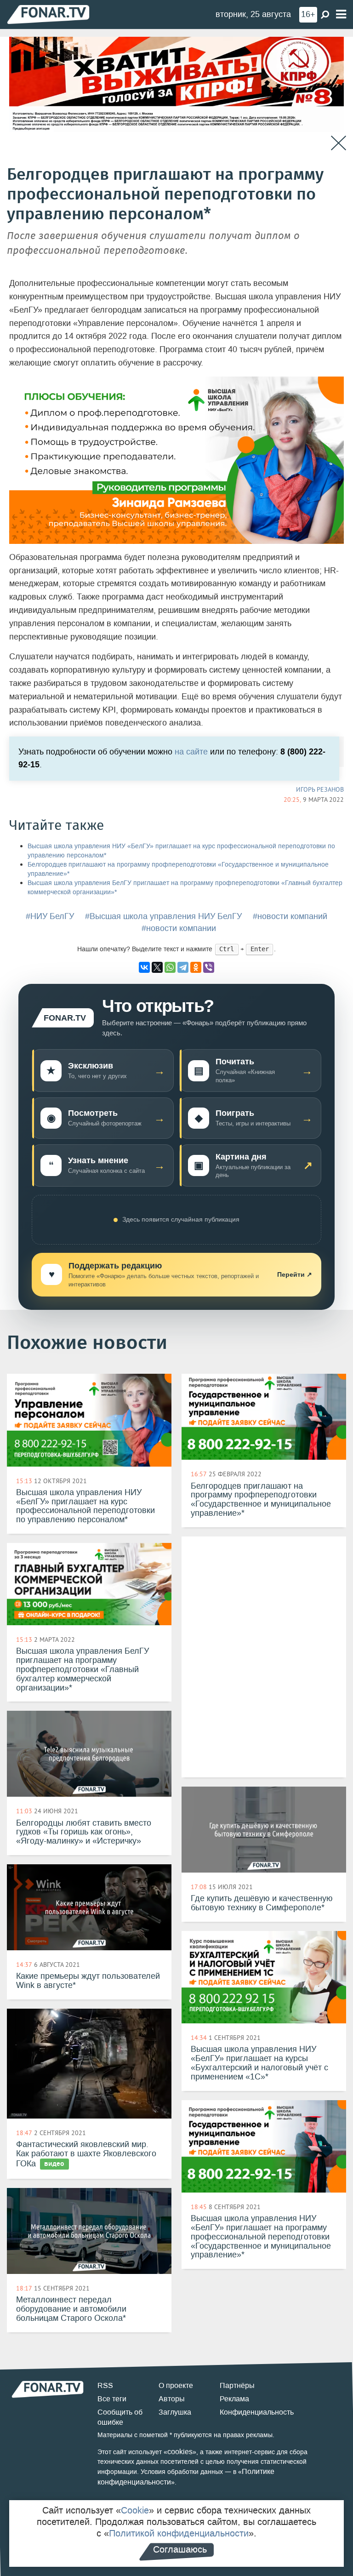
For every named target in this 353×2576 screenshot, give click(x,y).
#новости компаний (290, 916)
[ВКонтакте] (144, 967)
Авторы (172, 2399)
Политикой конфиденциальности (179, 2533)
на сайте (191, 752)
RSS (105, 2385)
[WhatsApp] (170, 967)
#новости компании (179, 928)
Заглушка (175, 2412)
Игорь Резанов (320, 789)
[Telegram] (183, 967)
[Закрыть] (339, 143)
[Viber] (209, 967)
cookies (180, 2452)
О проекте (176, 2385)
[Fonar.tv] (48, 14)
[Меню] (341, 14)
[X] (157, 967)
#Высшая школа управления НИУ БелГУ (163, 916)
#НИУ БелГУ (50, 916)
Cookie (135, 2510)
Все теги (112, 2399)
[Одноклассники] (196, 967)
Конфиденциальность (257, 2412)
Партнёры (237, 2385)
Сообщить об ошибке (120, 2417)
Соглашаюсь (180, 2549)
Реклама (234, 2399)
